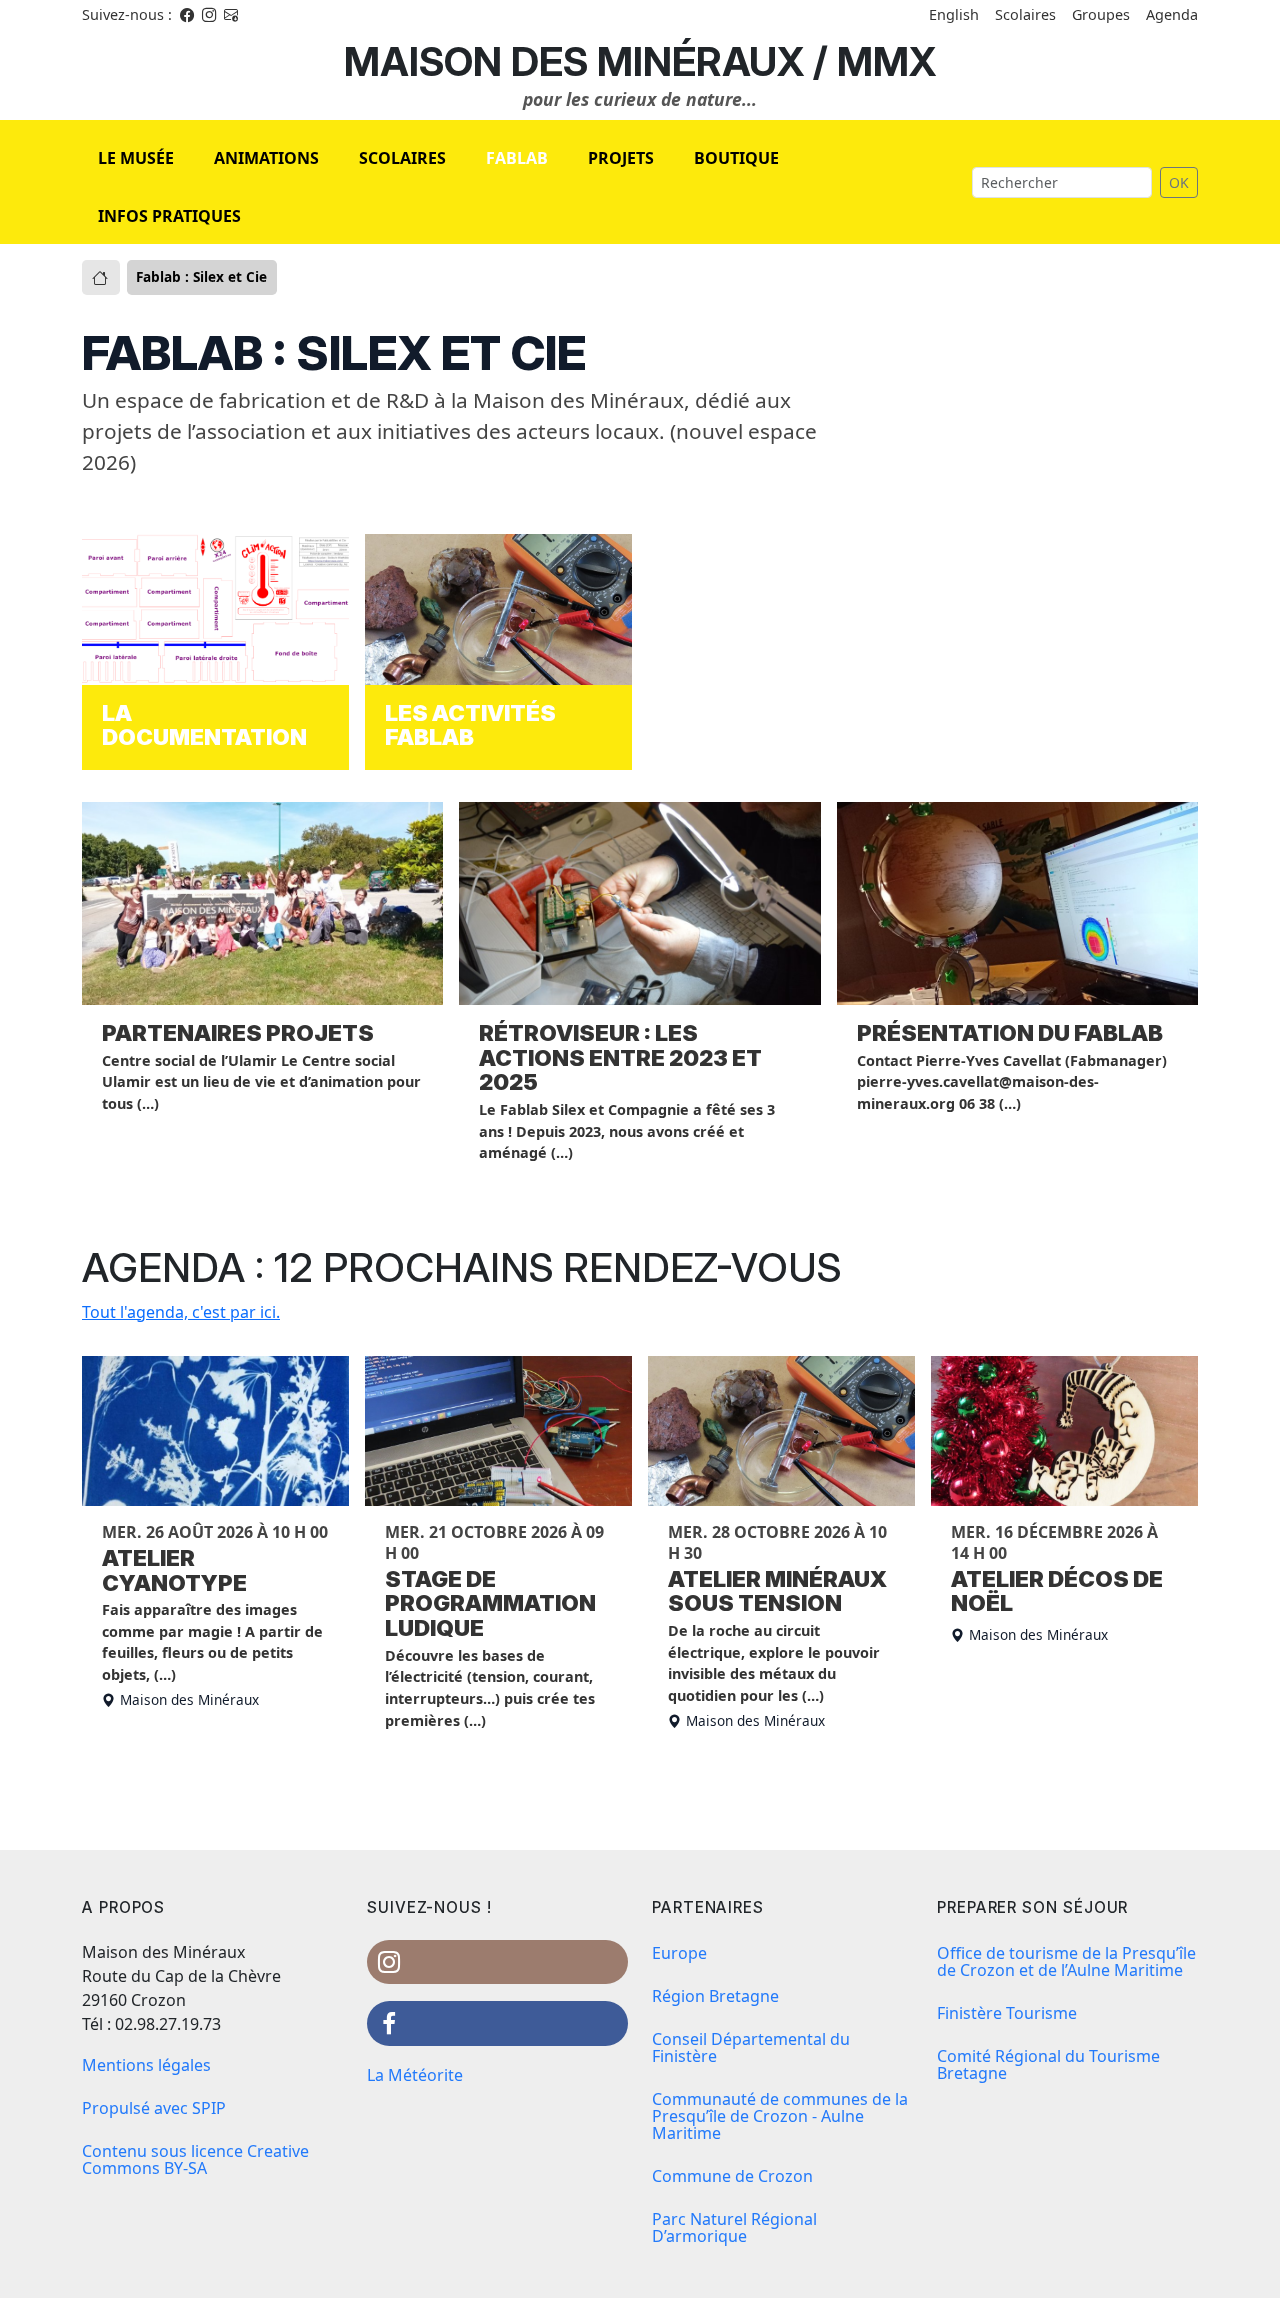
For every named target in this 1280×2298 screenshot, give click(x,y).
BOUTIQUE (736, 158)
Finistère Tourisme (1007, 2013)
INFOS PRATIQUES (169, 216)
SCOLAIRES (402, 158)
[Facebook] (187, 14)
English (954, 14)
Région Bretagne (715, 1996)
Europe (679, 1953)
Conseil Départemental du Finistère (751, 2047)
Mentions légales (146, 2065)
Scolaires (1025, 14)
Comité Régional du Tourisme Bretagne (1048, 2064)
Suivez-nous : (127, 14)
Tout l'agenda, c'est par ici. (181, 1312)
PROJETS (621, 158)
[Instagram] (209, 14)
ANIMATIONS (266, 158)
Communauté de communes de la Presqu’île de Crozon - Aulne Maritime (780, 2116)
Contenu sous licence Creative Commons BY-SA (195, 2159)
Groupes (1101, 14)
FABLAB (517, 158)
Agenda (1172, 14)
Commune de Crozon (732, 2176)
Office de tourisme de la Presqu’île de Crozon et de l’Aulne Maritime (1066, 1961)
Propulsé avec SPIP (154, 2108)
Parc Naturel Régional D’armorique (734, 2227)
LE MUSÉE (136, 158)
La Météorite (415, 2075)
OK (1179, 182)
